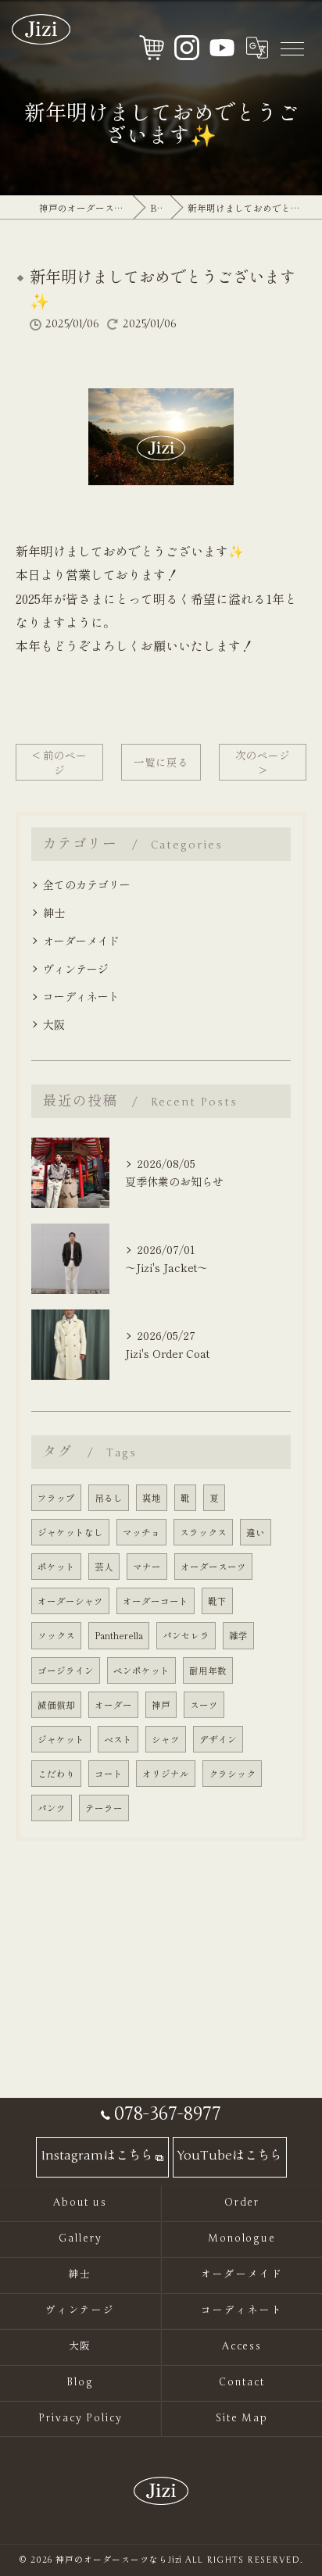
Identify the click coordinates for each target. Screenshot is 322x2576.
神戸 (161, 1705)
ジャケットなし (70, 1532)
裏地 (152, 1498)
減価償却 (56, 1705)
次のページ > (263, 762)
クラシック (232, 1774)
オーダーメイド (81, 941)
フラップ (56, 1498)
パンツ (52, 1808)
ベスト (118, 1739)
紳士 (54, 913)
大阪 (54, 1024)
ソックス (56, 1635)
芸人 (104, 1567)
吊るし (109, 1498)
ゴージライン (66, 1670)
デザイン (218, 1739)
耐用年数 (208, 1670)
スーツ (204, 1705)
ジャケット (61, 1739)
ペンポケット (141, 1670)
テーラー (104, 1808)
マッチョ (141, 1532)
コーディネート (81, 996)
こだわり (56, 1774)
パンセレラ (186, 1635)
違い (256, 1532)
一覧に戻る (161, 762)
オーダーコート (156, 1601)
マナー (147, 1567)
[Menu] (292, 48)
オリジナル (166, 1774)
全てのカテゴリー (87, 884)
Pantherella (119, 1635)
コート (109, 1774)
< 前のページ (59, 762)
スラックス (203, 1532)
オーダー (113, 1705)
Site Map (242, 2418)
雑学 (238, 1635)
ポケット (56, 1567)
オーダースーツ (213, 1567)
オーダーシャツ (70, 1601)
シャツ (166, 1739)
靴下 (217, 1601)
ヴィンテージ (76, 969)
